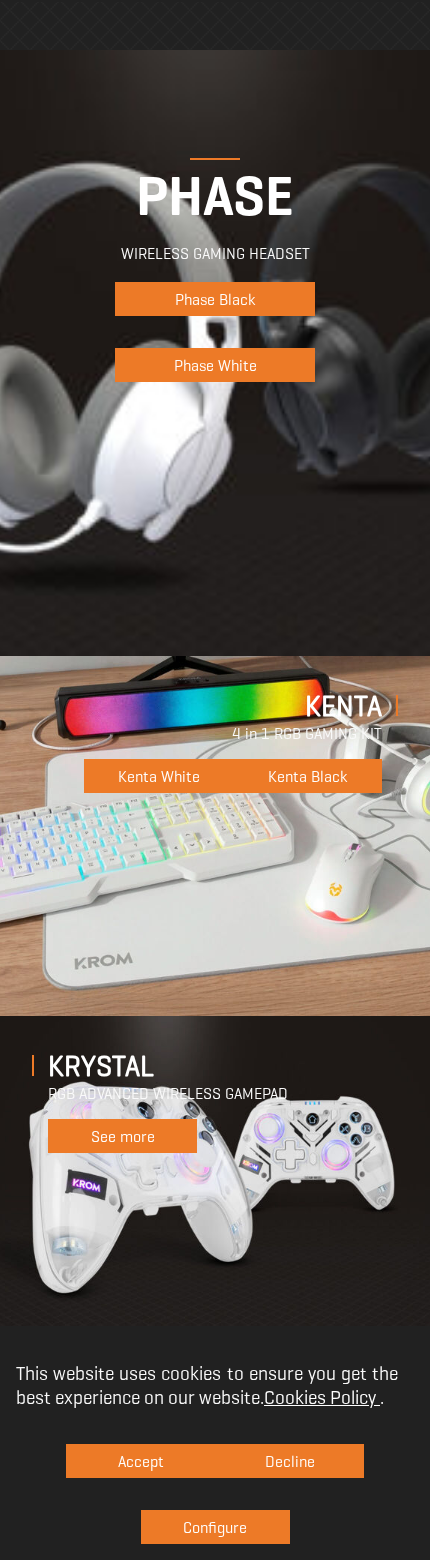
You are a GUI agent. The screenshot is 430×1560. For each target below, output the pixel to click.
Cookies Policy (320, 1397)
